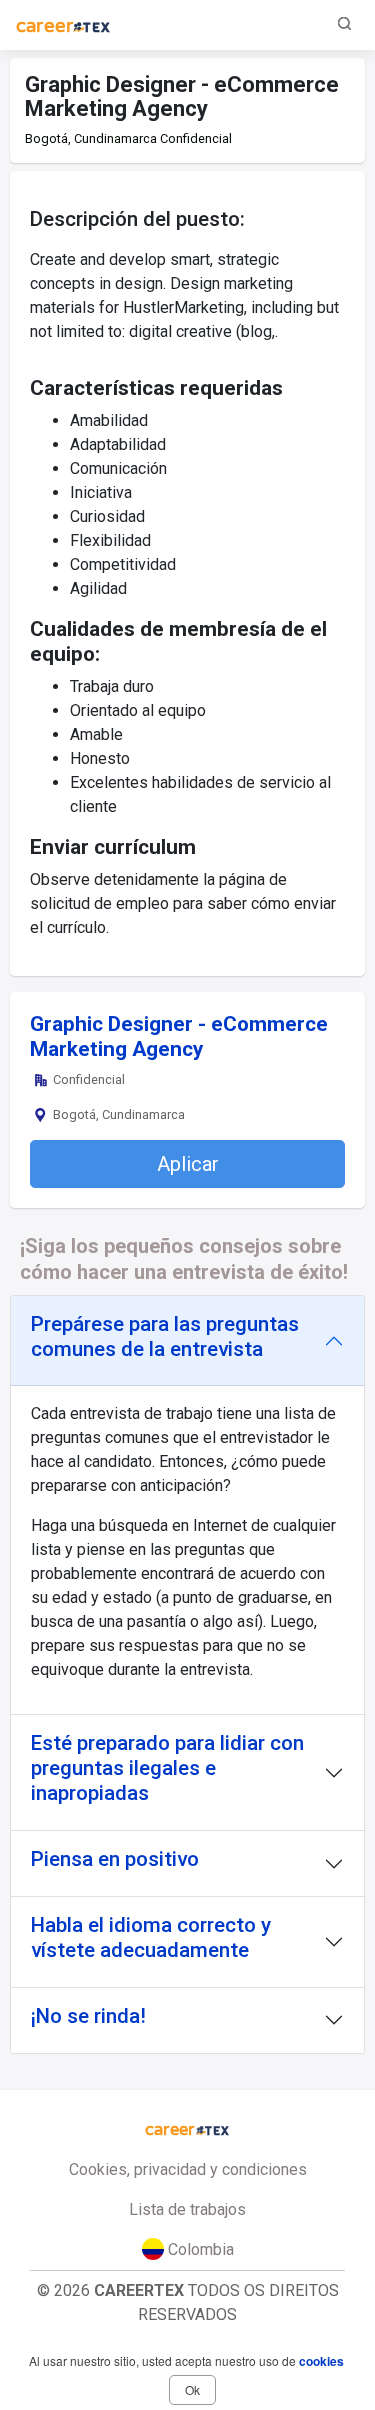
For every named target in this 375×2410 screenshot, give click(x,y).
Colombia (199, 2249)
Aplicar (188, 1164)
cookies (321, 2361)
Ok (192, 2389)
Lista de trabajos (187, 2209)
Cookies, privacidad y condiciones (188, 2169)
